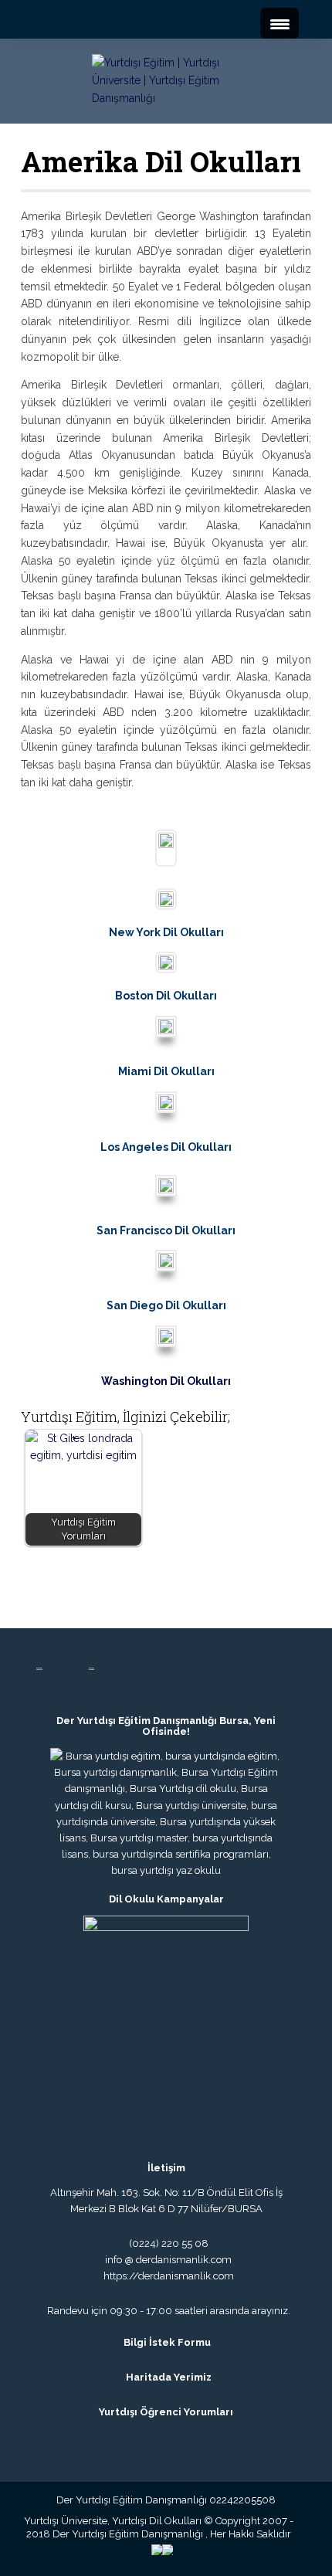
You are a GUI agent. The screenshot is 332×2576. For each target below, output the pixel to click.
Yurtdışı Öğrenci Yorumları (166, 2412)
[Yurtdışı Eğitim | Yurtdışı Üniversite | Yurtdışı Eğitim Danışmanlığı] (166, 80)
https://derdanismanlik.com (166, 2276)
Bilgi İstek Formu (167, 2342)
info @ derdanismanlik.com (168, 2260)
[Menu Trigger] (279, 23)
